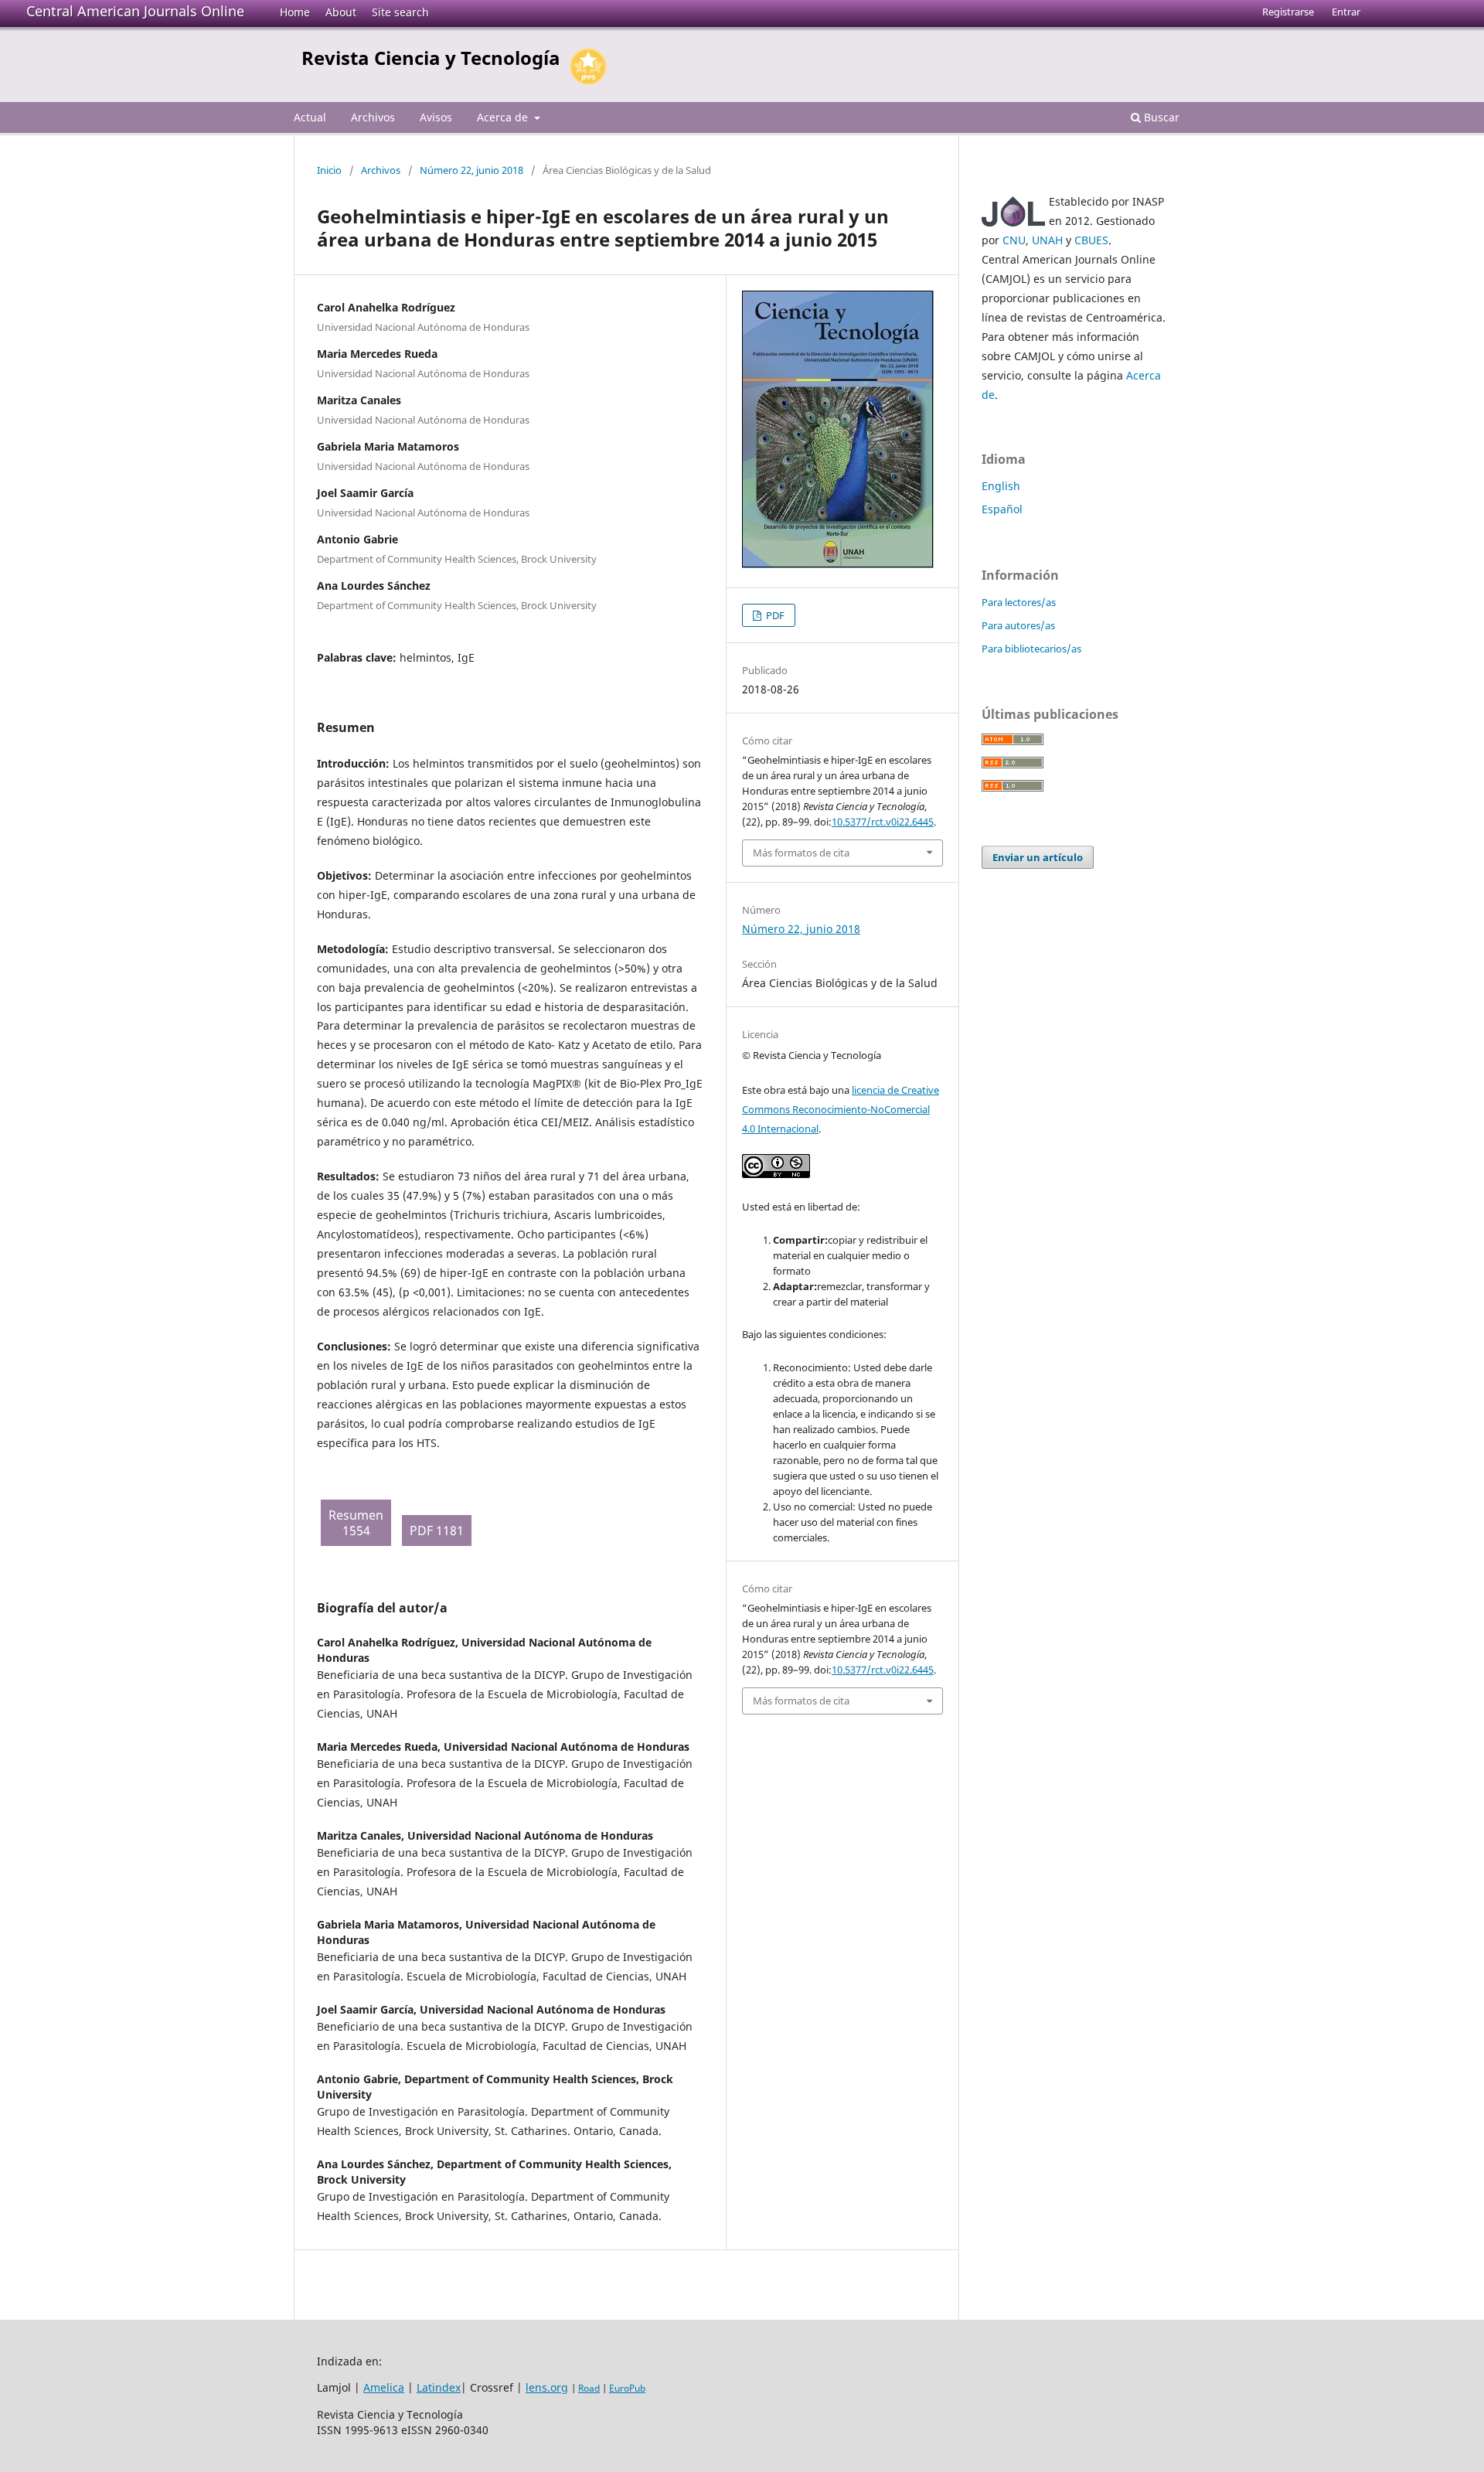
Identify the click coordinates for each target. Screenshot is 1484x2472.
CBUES (1091, 240)
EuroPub (627, 2388)
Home (295, 12)
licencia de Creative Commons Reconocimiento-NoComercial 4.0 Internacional (841, 1109)
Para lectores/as (1019, 602)
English (1001, 486)
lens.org (547, 2387)
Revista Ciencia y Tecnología (431, 58)
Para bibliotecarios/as (1031, 649)
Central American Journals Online (135, 11)
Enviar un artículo (1038, 857)
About (341, 12)
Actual (310, 117)
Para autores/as (1018, 625)
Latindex (439, 2387)
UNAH (1047, 240)
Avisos (436, 117)
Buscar (1160, 117)
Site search (400, 12)
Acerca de (504, 117)
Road (589, 2388)
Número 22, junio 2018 (471, 170)
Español (1002, 509)
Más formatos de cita (801, 853)
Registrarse (1288, 12)
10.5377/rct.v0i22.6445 (883, 822)
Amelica (384, 2387)
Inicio (329, 170)
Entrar (1346, 12)
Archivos (373, 117)
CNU (1014, 240)
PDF (774, 615)
